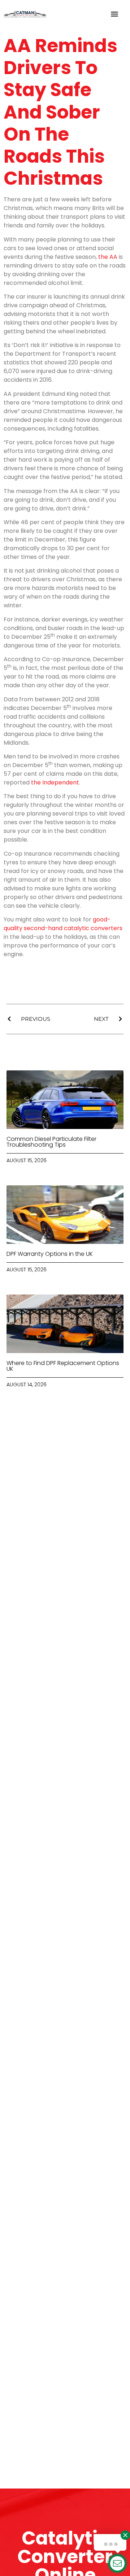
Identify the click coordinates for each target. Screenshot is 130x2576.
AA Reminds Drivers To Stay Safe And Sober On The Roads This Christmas (60, 112)
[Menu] (114, 14)
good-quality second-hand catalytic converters (63, 924)
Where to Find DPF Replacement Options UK (63, 1366)
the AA (108, 257)
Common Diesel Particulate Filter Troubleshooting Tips (51, 1142)
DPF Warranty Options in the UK (50, 1254)
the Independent (55, 782)
